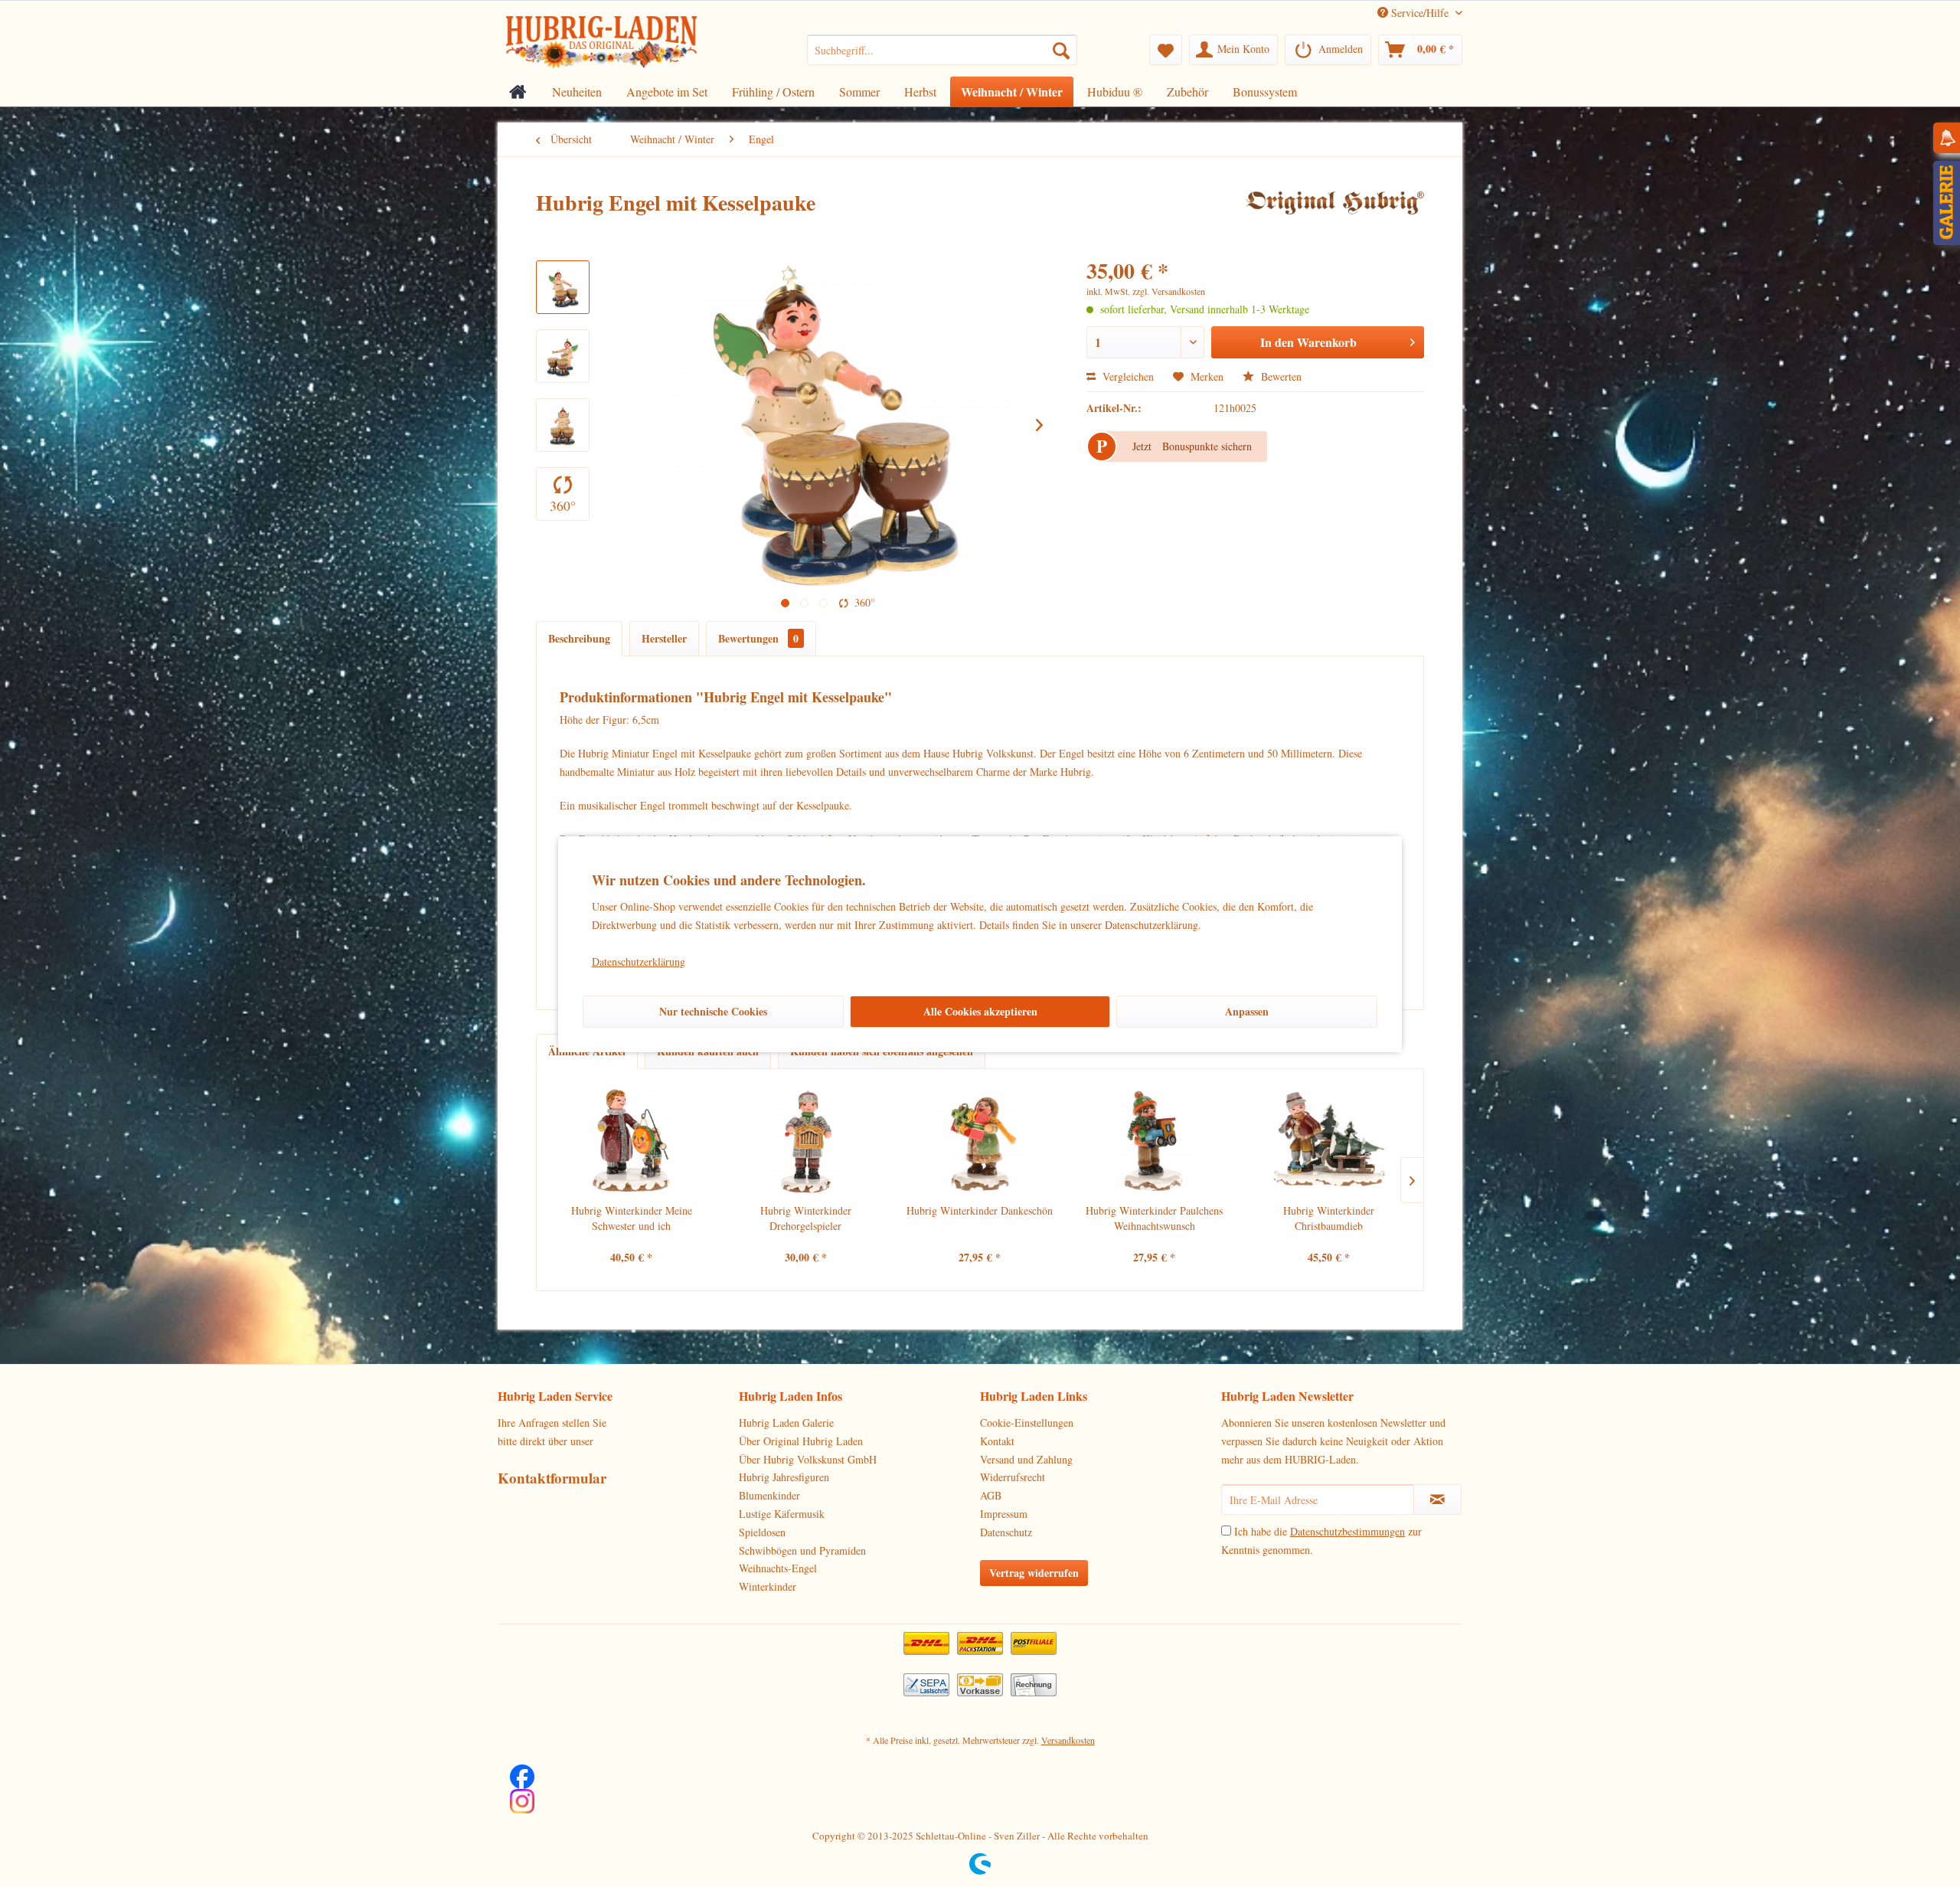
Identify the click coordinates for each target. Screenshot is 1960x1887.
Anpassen (1247, 1011)
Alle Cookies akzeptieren (980, 1011)
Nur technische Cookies (713, 1011)
